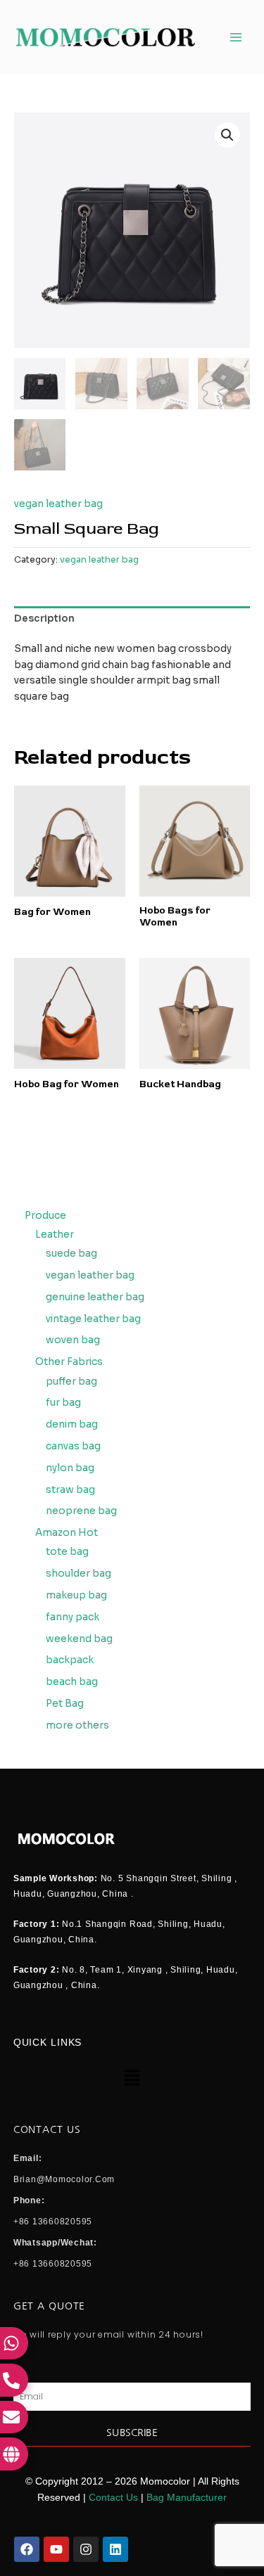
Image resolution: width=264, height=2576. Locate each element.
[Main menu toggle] (236, 37)
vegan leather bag (58, 504)
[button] (227, 135)
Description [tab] (44, 619)
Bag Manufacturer (187, 2498)
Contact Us (113, 2498)
